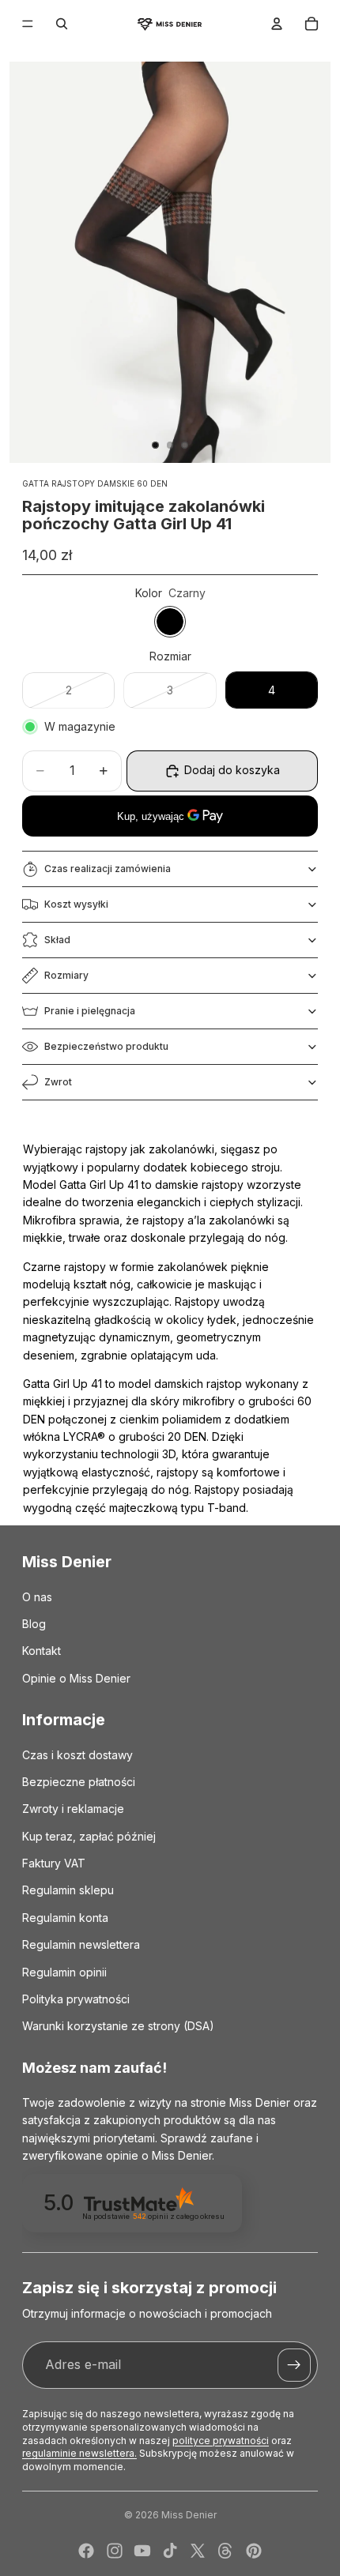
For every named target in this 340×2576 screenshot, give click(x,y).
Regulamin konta (65, 1918)
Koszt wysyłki (76, 904)
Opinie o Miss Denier (76, 1678)
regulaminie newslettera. (79, 2453)
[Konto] (277, 24)
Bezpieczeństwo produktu (106, 1046)
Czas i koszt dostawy (77, 1755)
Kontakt (42, 1651)
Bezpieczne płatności (79, 1782)
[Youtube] (142, 2551)
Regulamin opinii (64, 1972)
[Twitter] (198, 2551)
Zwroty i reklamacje (73, 1809)
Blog (34, 1624)
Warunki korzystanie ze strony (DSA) (118, 2026)
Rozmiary (66, 975)
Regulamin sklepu (68, 1890)
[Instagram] (115, 2551)
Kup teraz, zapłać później (89, 1836)
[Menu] (28, 24)
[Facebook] (86, 2551)
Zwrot (58, 1082)
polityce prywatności (221, 2441)
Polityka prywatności (76, 1999)
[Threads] (225, 2551)
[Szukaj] (62, 24)
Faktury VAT (54, 1863)
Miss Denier (189, 2515)
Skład (57, 940)
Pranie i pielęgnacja (90, 1011)
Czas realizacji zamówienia (108, 869)
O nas (37, 1597)
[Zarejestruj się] (294, 2365)
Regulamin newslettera (81, 1944)
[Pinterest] (254, 2551)
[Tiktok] (170, 2551)
